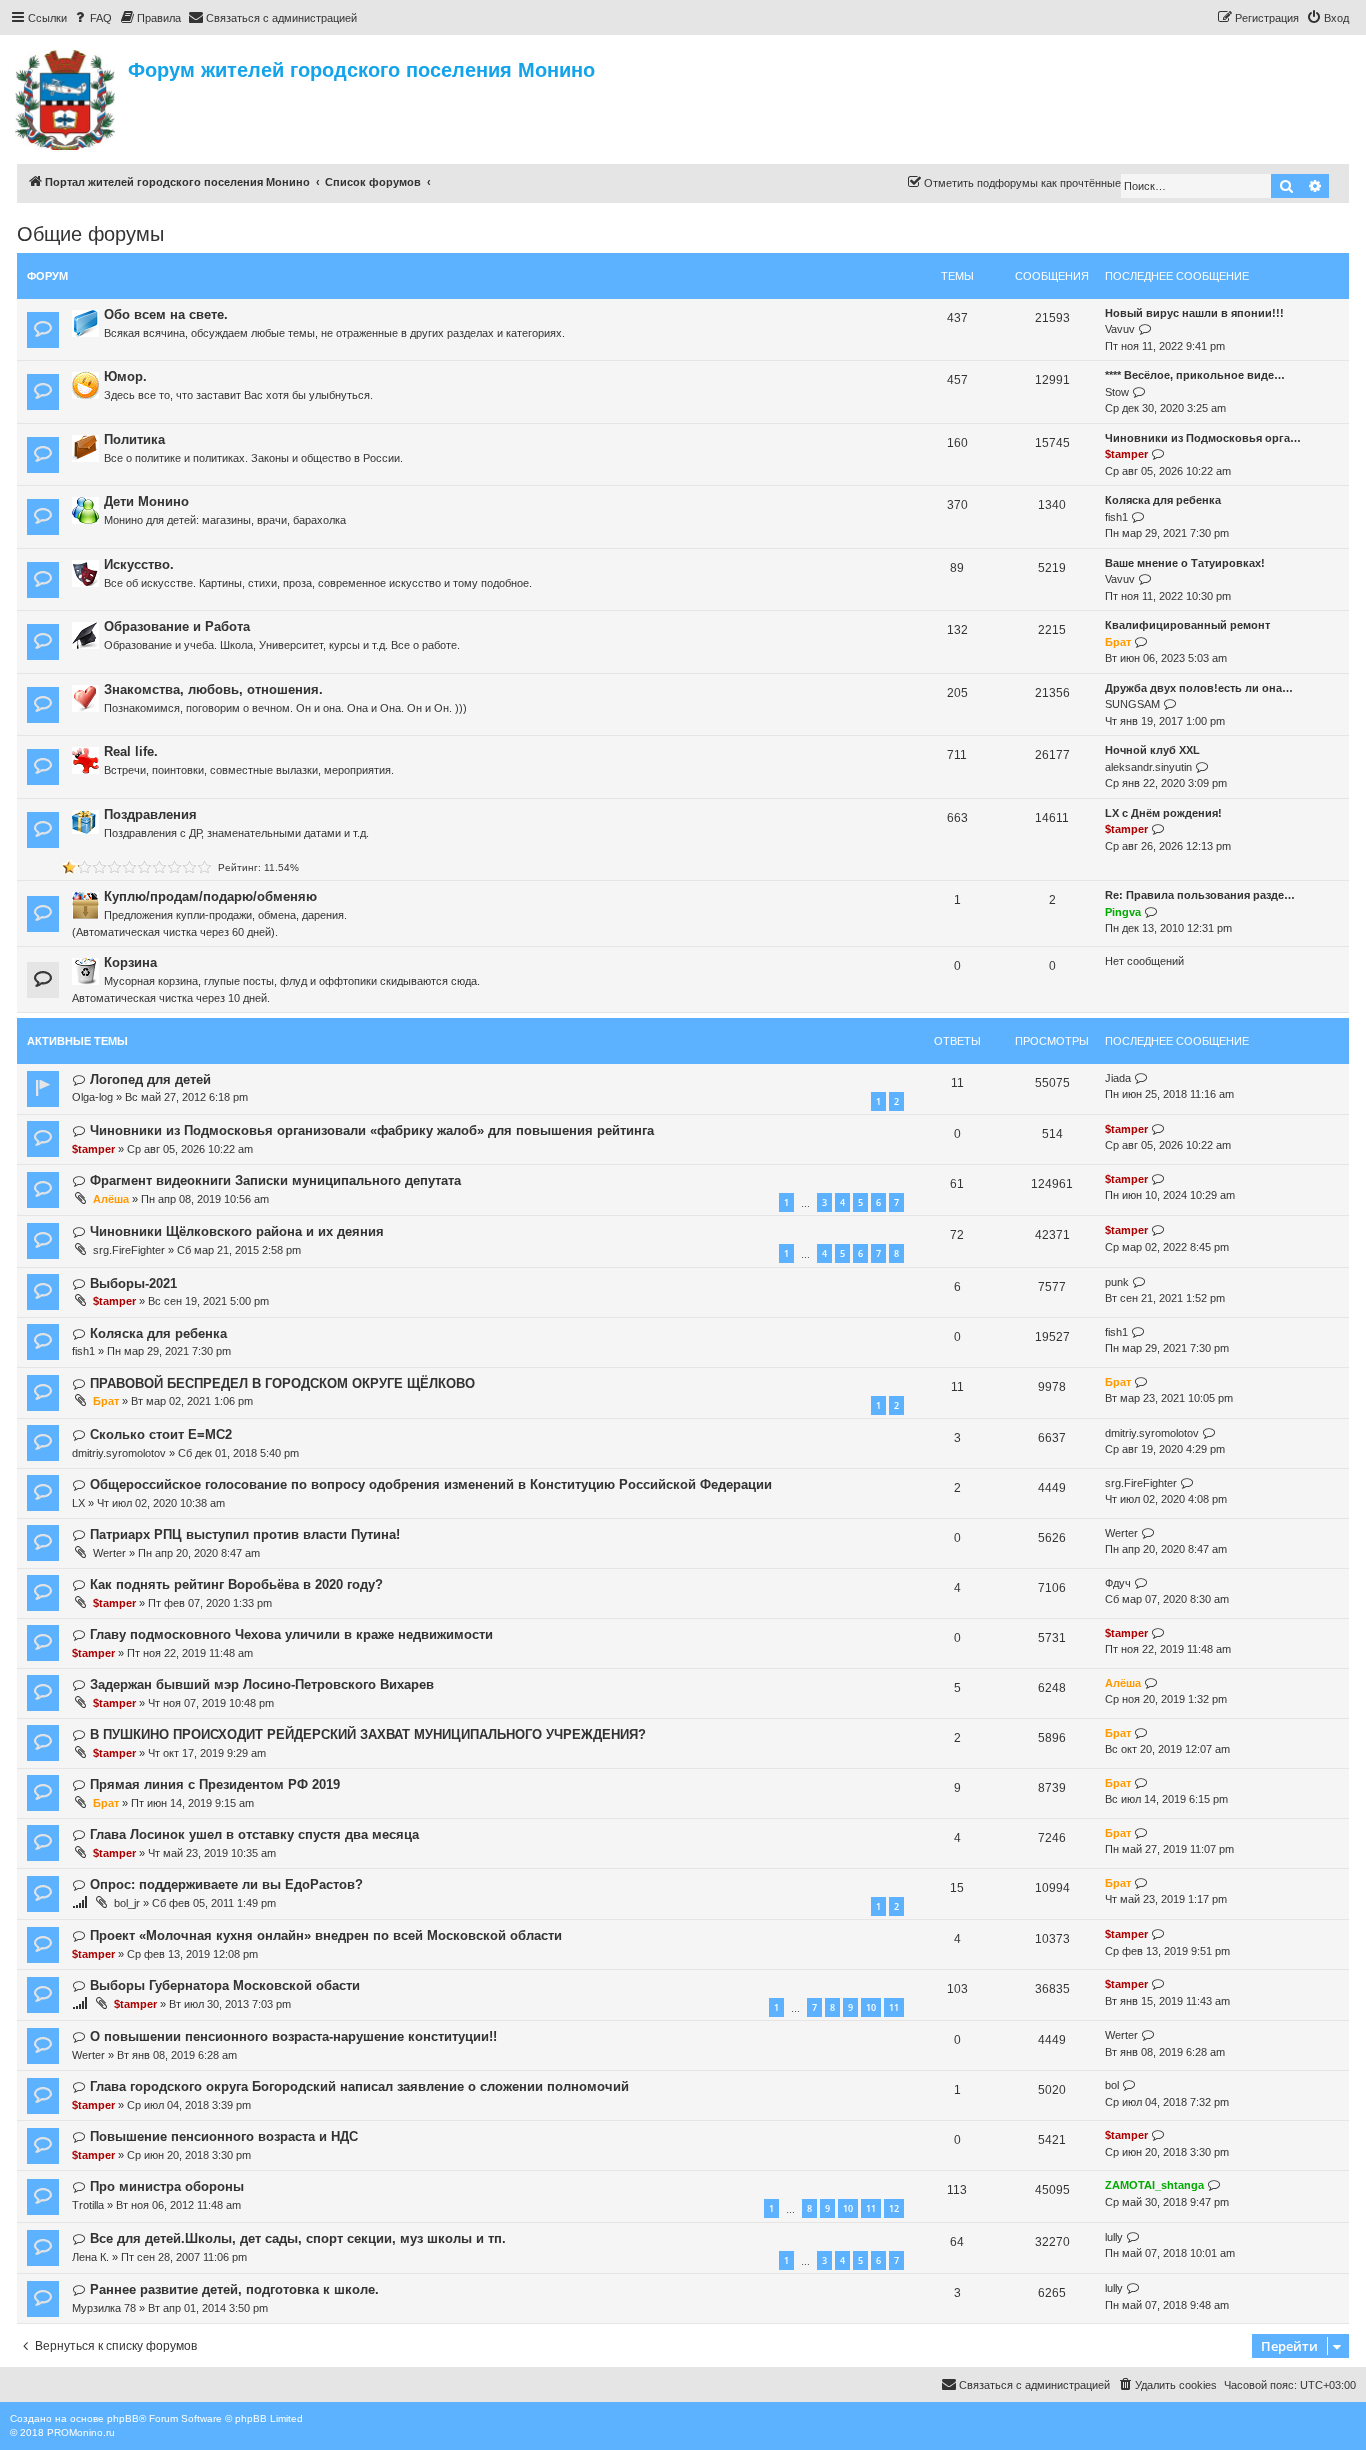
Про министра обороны (167, 2186)
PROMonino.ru (81, 2432)
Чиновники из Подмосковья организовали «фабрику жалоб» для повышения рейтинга (372, 1130)
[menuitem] (92, 18)
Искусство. (139, 564)
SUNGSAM (1132, 704)
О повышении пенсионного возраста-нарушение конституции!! (293, 2036)
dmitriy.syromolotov (119, 1453)
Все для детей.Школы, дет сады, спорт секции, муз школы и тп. (298, 2238)
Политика (134, 439)
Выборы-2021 (133, 1283)
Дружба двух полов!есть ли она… (1199, 688)
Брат (1118, 642)
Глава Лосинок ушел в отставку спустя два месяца (254, 1834)
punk (1117, 1282)
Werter (109, 1553)
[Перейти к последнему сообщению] (1141, 1078)
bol (1112, 2085)
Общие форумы (90, 234)
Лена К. (90, 2257)
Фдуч (1118, 1583)
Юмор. (125, 376)
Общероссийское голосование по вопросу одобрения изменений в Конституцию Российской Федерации (431, 1484)
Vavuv (1120, 329)
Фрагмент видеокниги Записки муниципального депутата (275, 1180)
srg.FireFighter (129, 1250)
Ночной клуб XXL (1152, 750)
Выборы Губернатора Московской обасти (225, 1985)
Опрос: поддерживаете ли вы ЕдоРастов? (226, 1884)
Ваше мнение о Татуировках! (1185, 563)
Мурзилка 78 (104, 2308)
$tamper (1126, 454)
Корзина (130, 962)
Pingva (1123, 912)
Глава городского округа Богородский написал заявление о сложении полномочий (359, 2086)
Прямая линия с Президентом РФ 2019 (215, 1784)
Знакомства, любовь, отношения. (213, 689)
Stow (1117, 392)
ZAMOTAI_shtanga (1154, 2185)
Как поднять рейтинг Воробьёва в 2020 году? (236, 1584)
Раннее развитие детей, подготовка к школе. (234, 2289)
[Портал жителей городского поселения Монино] (66, 97)
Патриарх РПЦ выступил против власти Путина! (245, 1534)
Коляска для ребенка (1163, 500)
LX (78, 1503)
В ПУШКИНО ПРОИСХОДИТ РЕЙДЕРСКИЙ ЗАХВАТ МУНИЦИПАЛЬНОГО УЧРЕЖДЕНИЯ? (368, 1734)
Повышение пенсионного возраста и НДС (224, 2136)
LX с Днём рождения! (1163, 813)
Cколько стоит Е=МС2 (161, 1434)
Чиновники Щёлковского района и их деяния (237, 1231)
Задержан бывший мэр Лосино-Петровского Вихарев (262, 1684)
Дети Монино (146, 501)
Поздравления (150, 814)
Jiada (1118, 1078)
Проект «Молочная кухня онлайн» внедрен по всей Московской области (326, 1935)
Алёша (111, 1199)
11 (894, 2007)
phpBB (123, 2418)
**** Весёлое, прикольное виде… (1195, 375)
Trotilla (88, 2205)
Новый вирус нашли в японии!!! (1194, 313)
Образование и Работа (177, 626)
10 (871, 2007)
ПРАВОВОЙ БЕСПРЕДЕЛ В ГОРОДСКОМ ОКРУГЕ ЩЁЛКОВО (282, 1383)
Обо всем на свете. (166, 314)
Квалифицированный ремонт (1187, 625)
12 (894, 2208)
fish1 (1116, 517)
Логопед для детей (150, 1079)
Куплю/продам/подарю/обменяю (210, 896)
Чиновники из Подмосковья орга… (1203, 438)
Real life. (131, 751)
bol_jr (127, 1903)
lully (1114, 2237)
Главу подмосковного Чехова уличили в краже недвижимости (291, 1634)
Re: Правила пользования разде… (1200, 895)
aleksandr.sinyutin (1148, 767)
